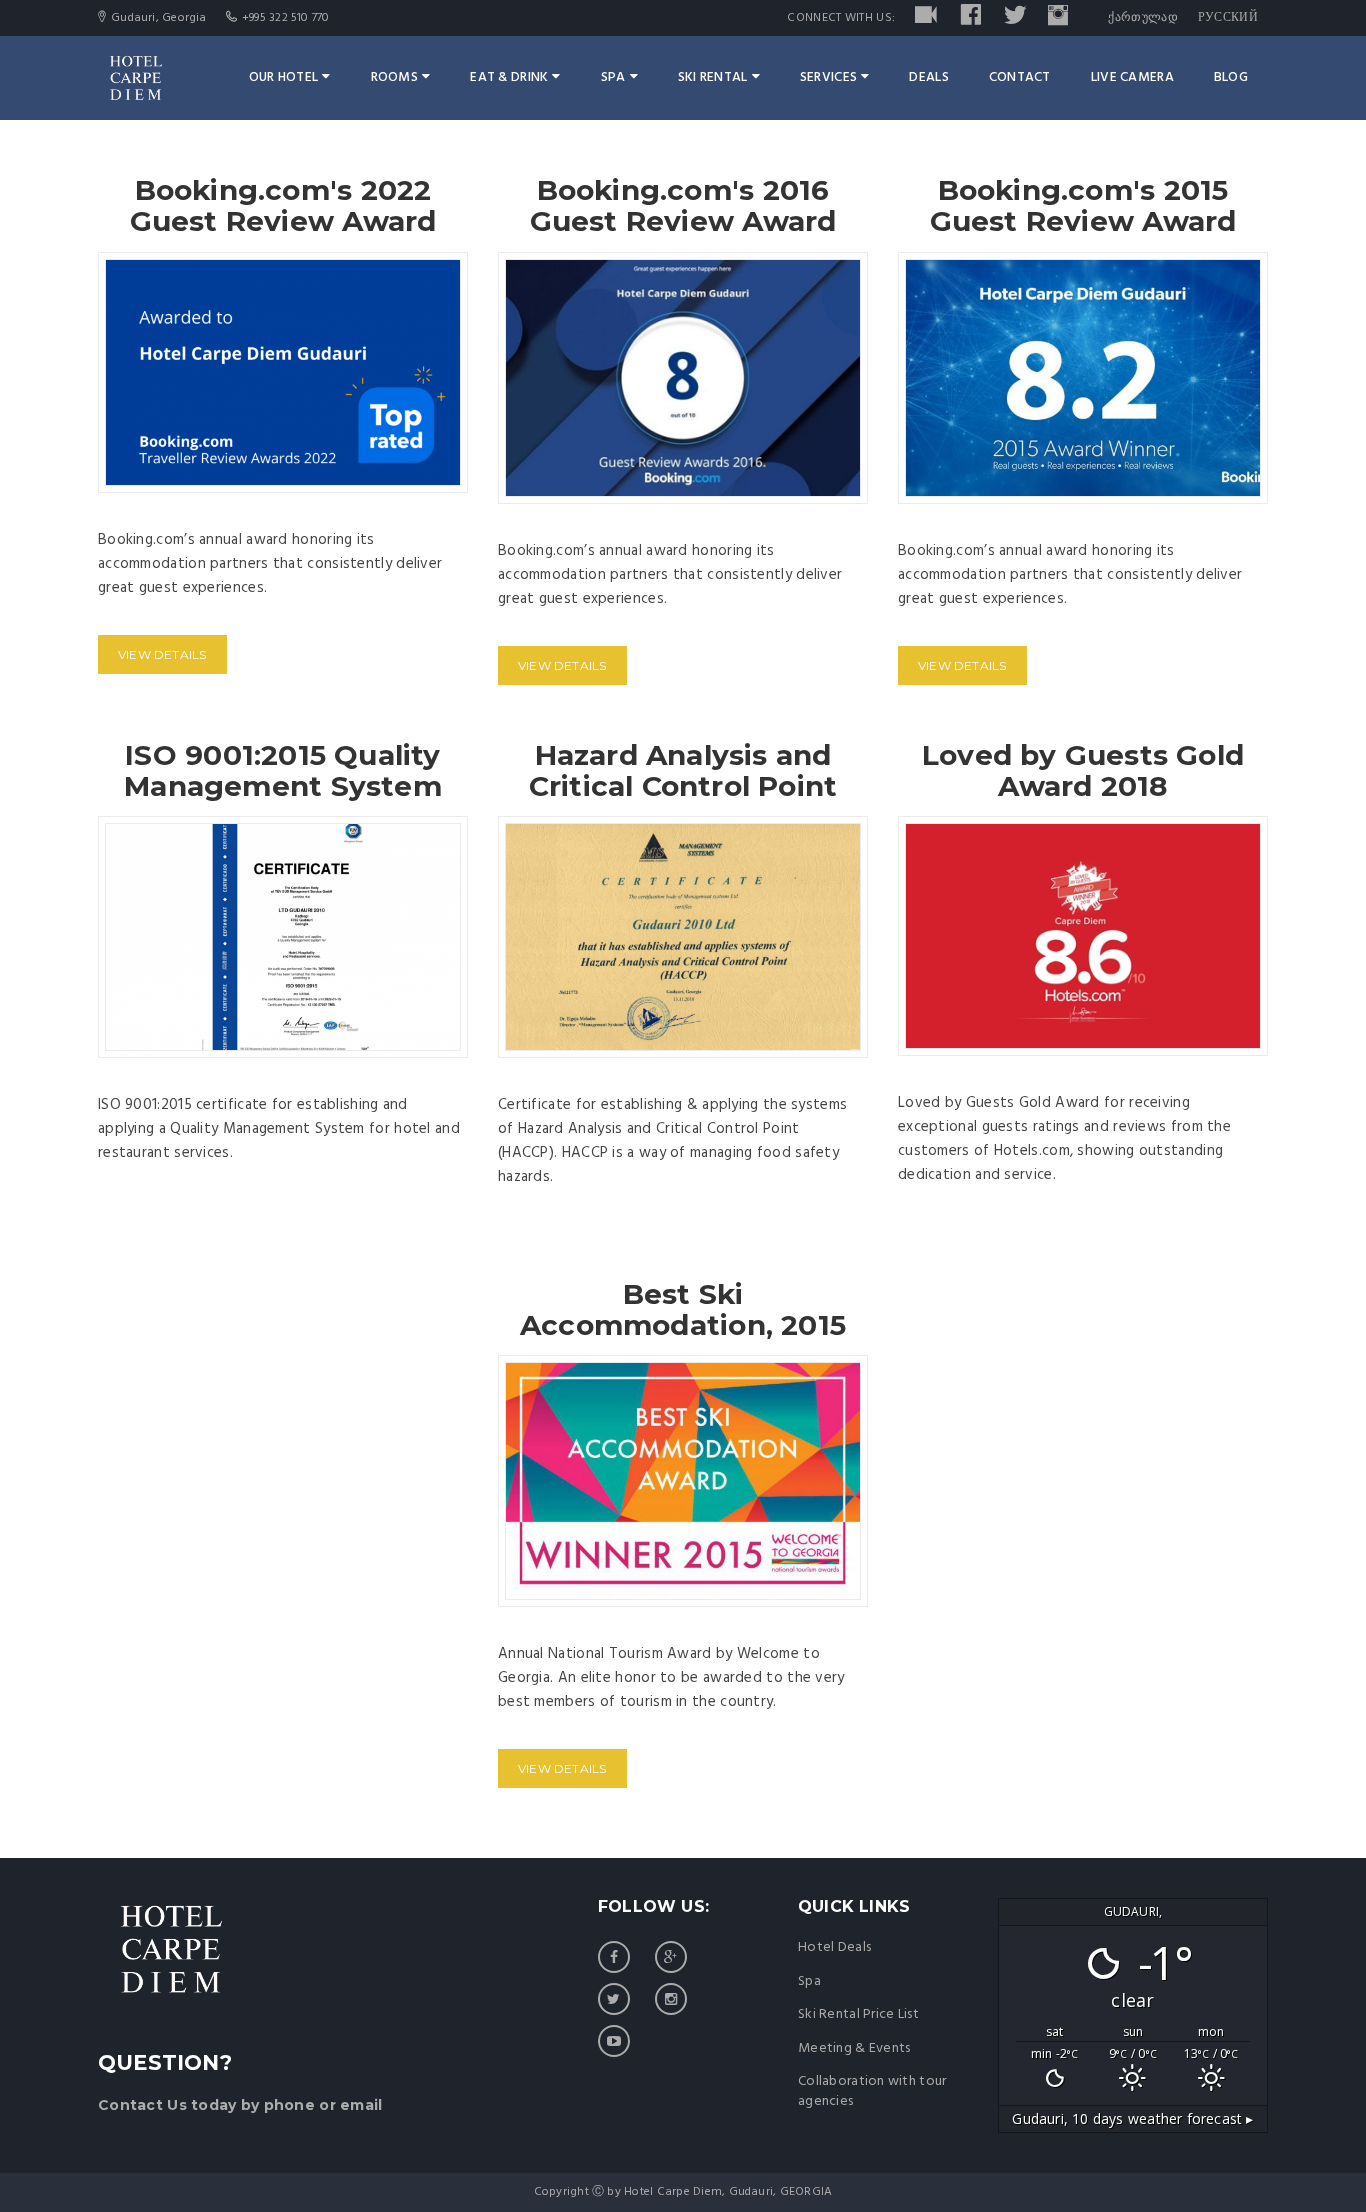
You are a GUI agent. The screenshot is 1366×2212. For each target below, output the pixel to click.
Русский (1228, 18)
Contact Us (142, 2105)
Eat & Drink (509, 77)
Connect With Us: (841, 18)
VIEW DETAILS (162, 654)
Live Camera (1132, 77)
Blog (1231, 77)
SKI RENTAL (713, 77)
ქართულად (1142, 18)
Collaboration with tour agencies (872, 2091)
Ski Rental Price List (858, 2014)
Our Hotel (284, 77)
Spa (613, 77)
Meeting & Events (854, 2048)
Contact (1020, 77)
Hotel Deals (834, 1947)
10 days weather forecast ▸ (1132, 2118)
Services (828, 77)
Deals (928, 77)
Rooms (394, 77)
